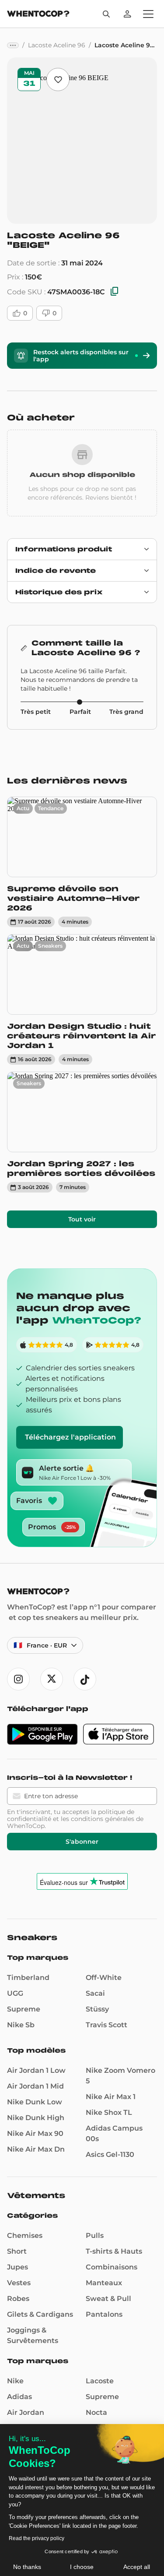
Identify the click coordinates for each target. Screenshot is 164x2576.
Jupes (17, 2267)
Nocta (96, 2412)
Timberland (28, 1978)
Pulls (95, 2235)
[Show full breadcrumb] (13, 45)
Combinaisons (112, 2267)
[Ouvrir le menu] (148, 14)
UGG (15, 1993)
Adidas (19, 2397)
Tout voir (82, 1219)
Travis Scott (106, 2025)
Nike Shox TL (109, 2112)
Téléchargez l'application (70, 1437)
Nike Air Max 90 (35, 2133)
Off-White (104, 1978)
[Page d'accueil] (38, 15)
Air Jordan (26, 2412)
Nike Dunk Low (35, 2102)
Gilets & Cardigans (40, 2314)
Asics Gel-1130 (110, 2154)
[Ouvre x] (52, 1679)
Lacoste (100, 2381)
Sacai (95, 1993)
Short (17, 2251)
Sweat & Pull (108, 2299)
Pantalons (104, 2314)
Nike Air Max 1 (111, 2097)
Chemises (25, 2235)
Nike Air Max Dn (36, 2149)
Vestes (19, 2283)
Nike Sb (21, 2025)
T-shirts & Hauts (114, 2251)
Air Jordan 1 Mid (35, 2086)
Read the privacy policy (37, 2538)
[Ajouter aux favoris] (58, 79)
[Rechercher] (106, 14)
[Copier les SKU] (115, 292)
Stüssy (97, 2009)
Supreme (24, 2009)
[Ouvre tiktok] (85, 1679)
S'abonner (82, 1842)
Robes (18, 2299)
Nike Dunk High (36, 2118)
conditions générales (103, 1819)
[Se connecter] (127, 14)
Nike (15, 2381)
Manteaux (104, 2283)
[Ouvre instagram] (18, 1679)
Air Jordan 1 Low (36, 2070)
